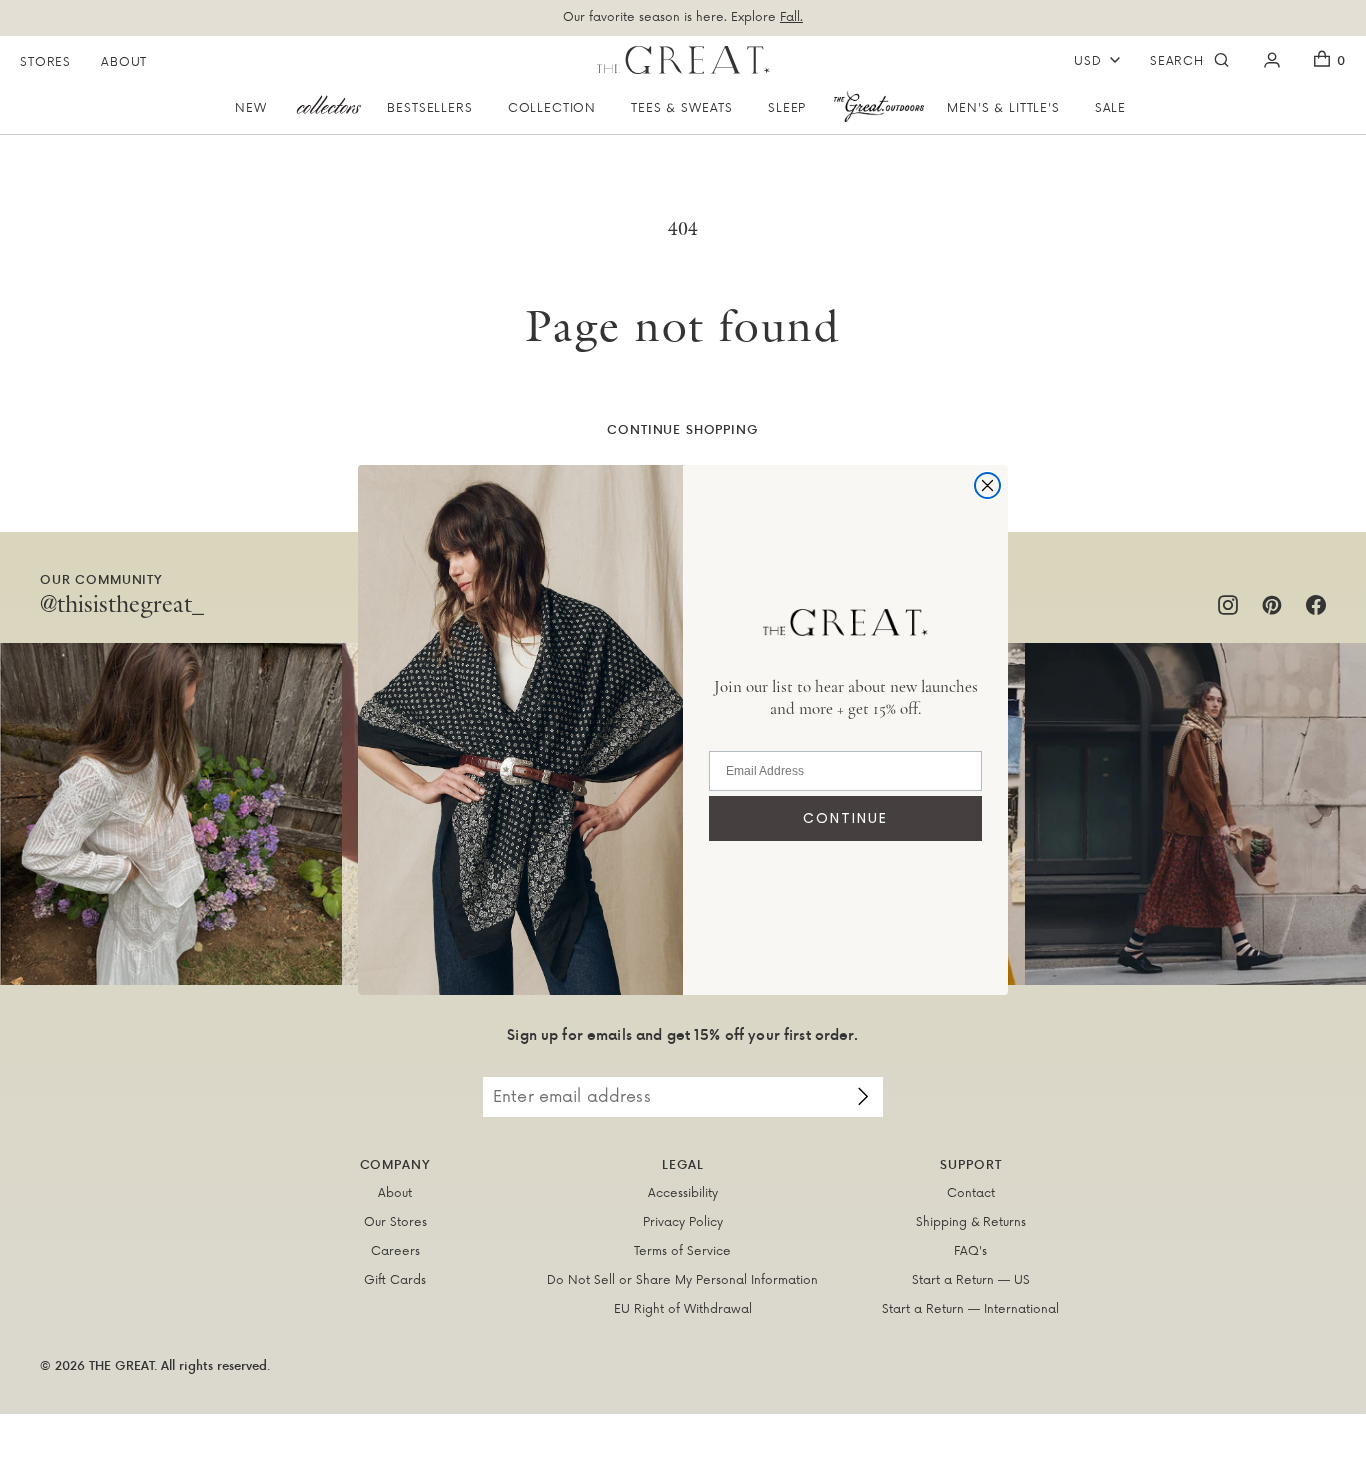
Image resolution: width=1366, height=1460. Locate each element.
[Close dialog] (987, 485)
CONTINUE (845, 818)
